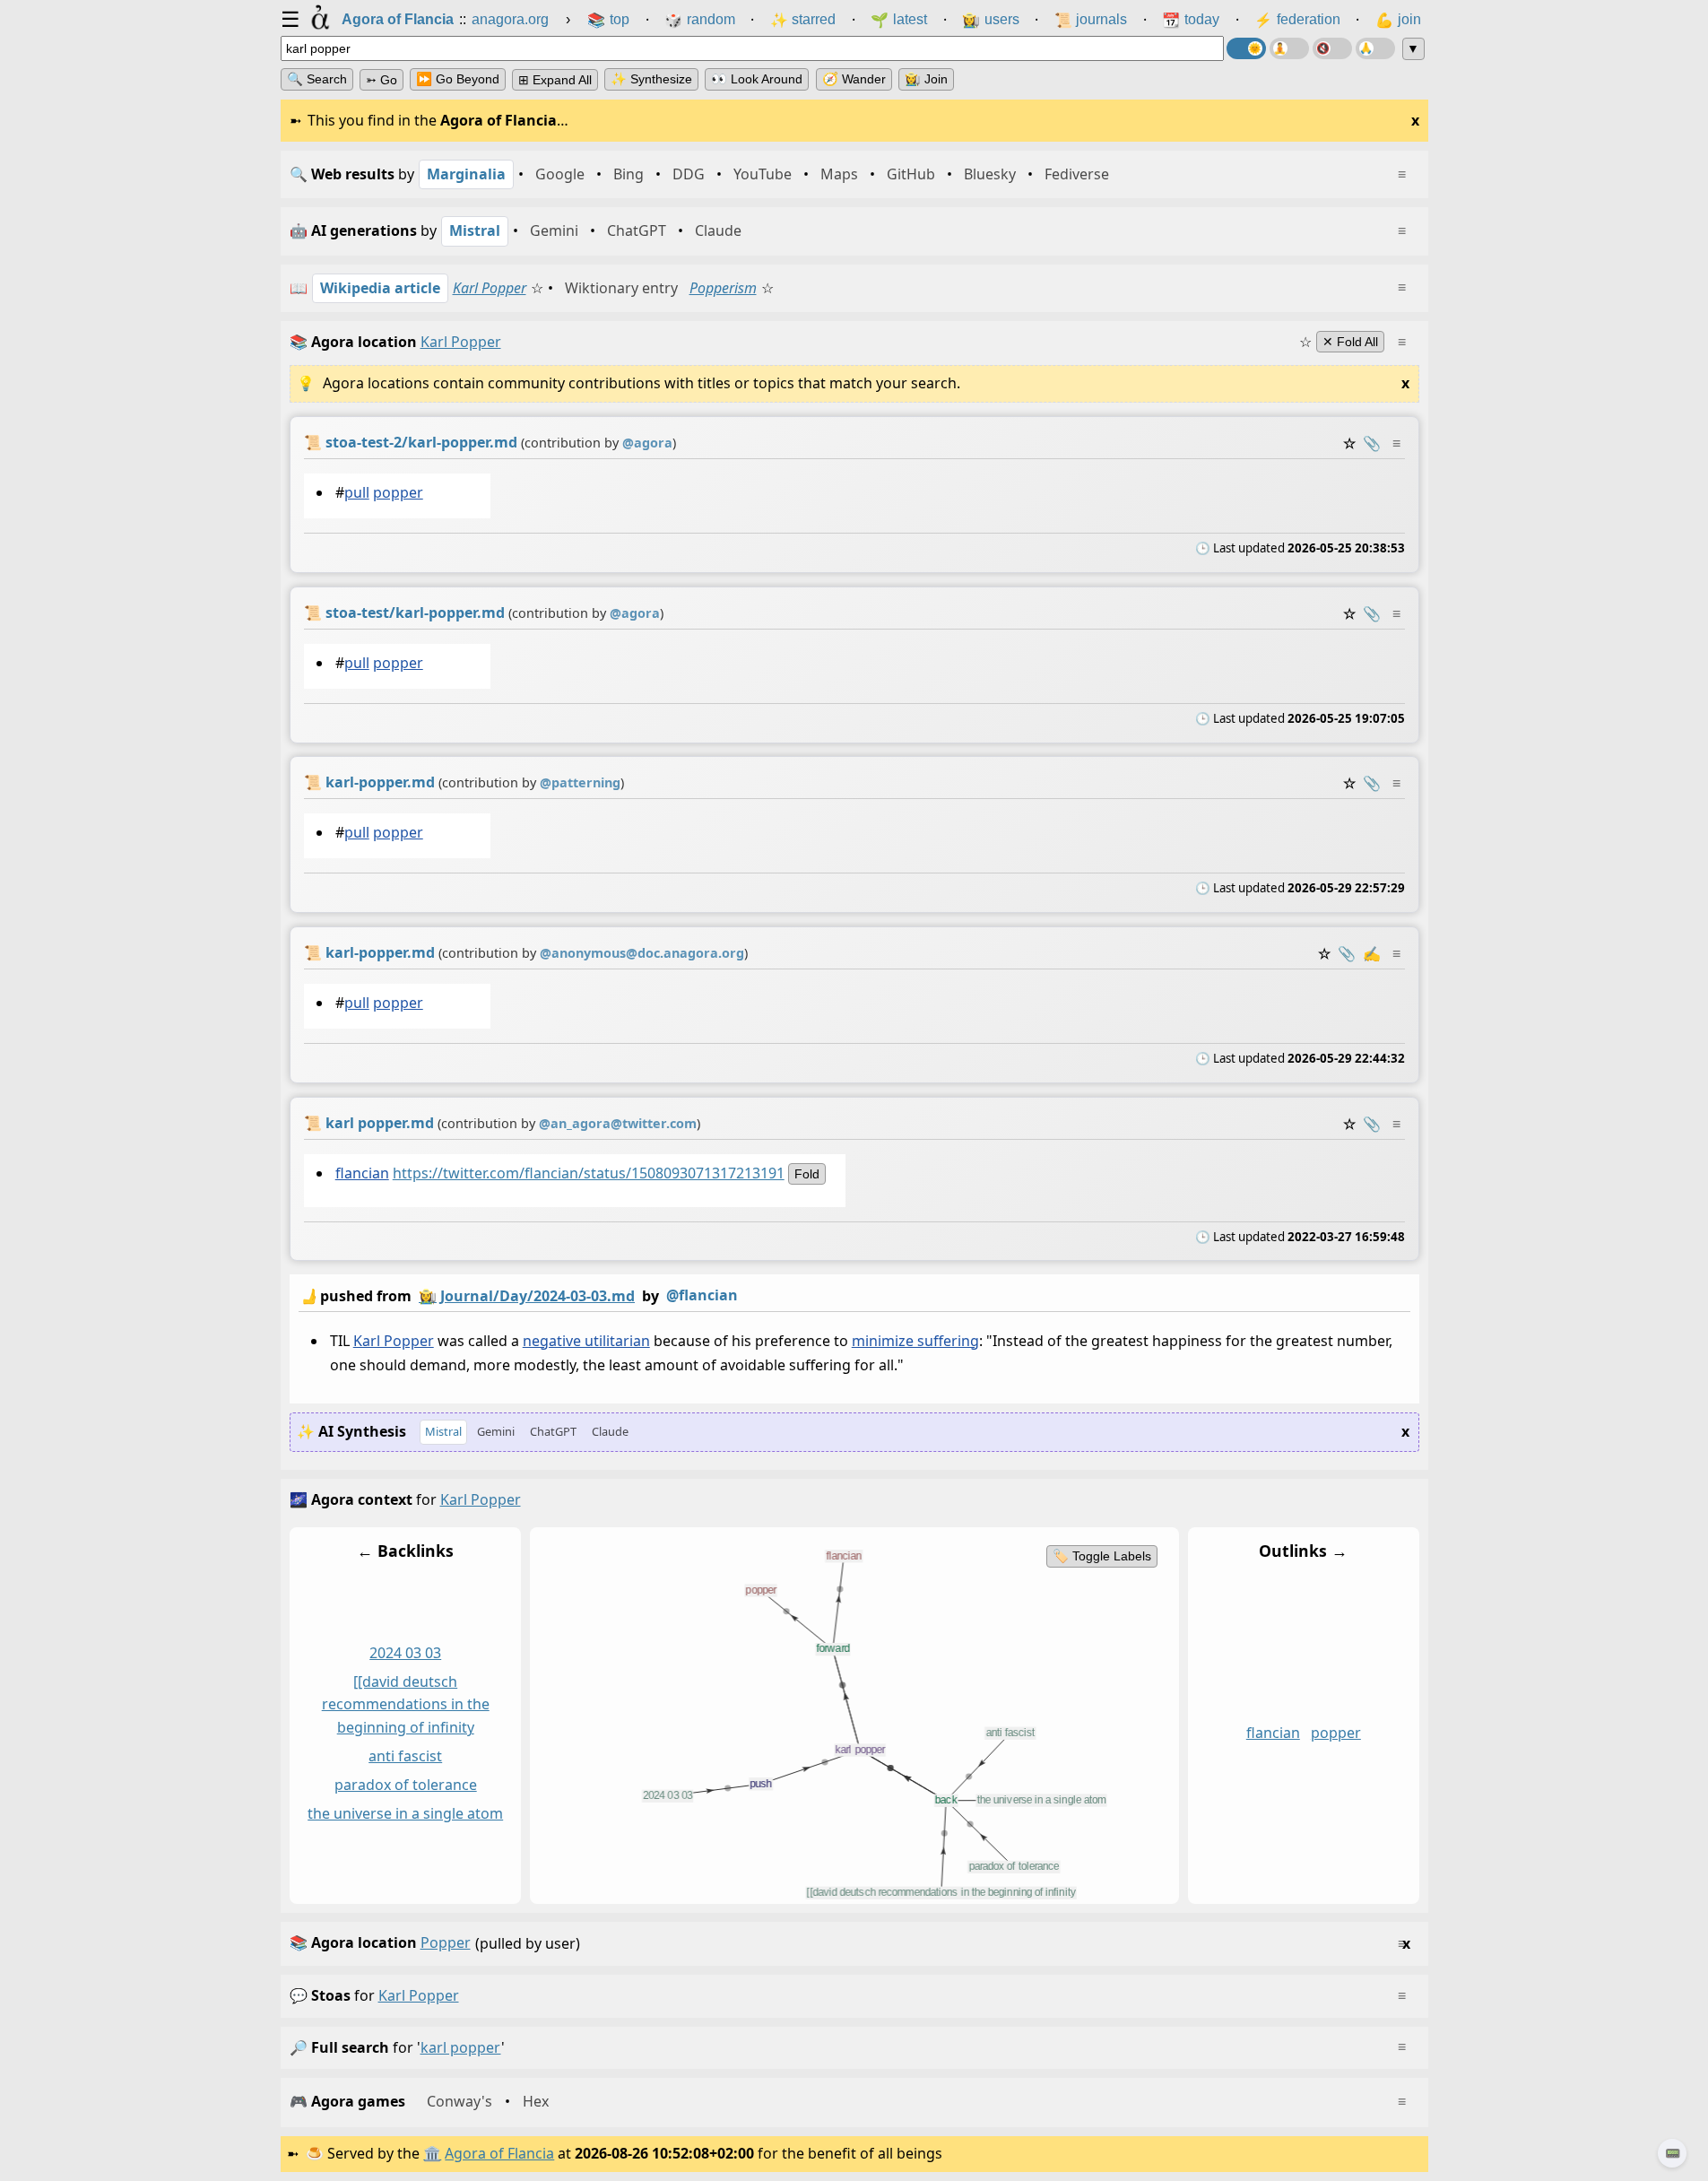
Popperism (723, 288)
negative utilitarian (585, 1341)
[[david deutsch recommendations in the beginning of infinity (405, 1705)
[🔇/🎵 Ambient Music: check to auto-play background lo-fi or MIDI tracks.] (1332, 48)
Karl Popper (490, 288)
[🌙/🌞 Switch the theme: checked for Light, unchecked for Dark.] (1246, 48)
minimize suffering (915, 1341)
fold (806, 1174)
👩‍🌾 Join (926, 79)
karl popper (419, 1995)
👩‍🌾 (428, 1296)
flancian (361, 1173)
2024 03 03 (405, 1653)
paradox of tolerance (405, 1785)
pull (356, 492)
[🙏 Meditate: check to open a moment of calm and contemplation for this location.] (1375, 48)
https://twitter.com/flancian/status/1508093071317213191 (588, 1173)
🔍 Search (317, 79)
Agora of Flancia (499, 2153)
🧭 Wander (854, 79)
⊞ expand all (555, 80)
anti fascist (405, 1756)
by (518, 1295)
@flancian (702, 1295)
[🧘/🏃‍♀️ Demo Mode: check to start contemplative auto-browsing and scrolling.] (1289, 48)
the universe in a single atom (405, 1813)
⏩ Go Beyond (458, 79)
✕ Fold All (1350, 342)
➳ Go (381, 80)
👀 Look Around (757, 79)
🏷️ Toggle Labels (1101, 1556)
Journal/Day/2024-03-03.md (538, 1296)
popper (397, 492)
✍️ (1372, 953)
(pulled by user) (850, 1943)
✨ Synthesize (651, 79)
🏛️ (432, 2153)
